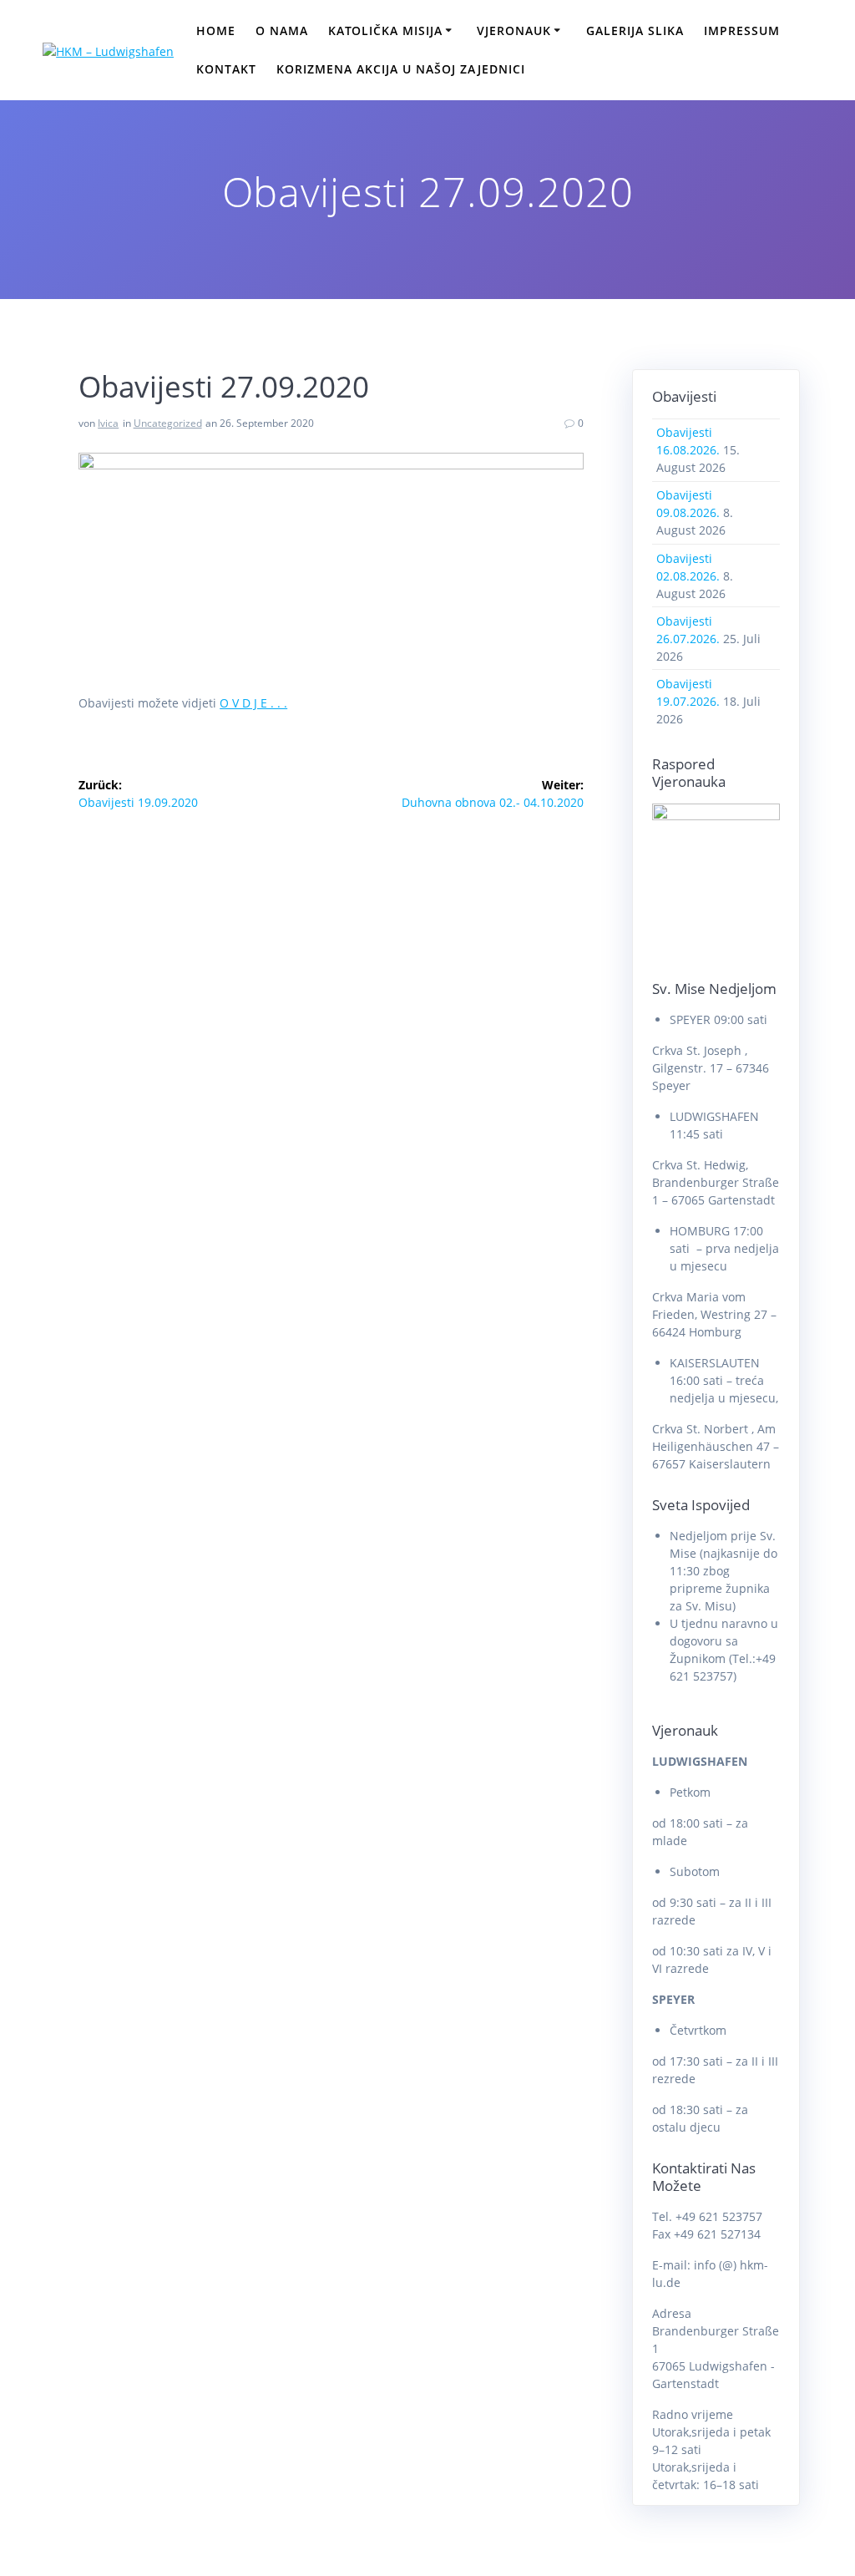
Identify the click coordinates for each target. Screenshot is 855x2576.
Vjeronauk (514, 30)
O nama (282, 30)
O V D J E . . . (253, 703)
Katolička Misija (385, 30)
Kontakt (226, 69)
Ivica (108, 423)
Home (216, 30)
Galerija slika (635, 30)
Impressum (742, 30)
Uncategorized (168, 423)
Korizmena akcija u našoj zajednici (401, 69)
